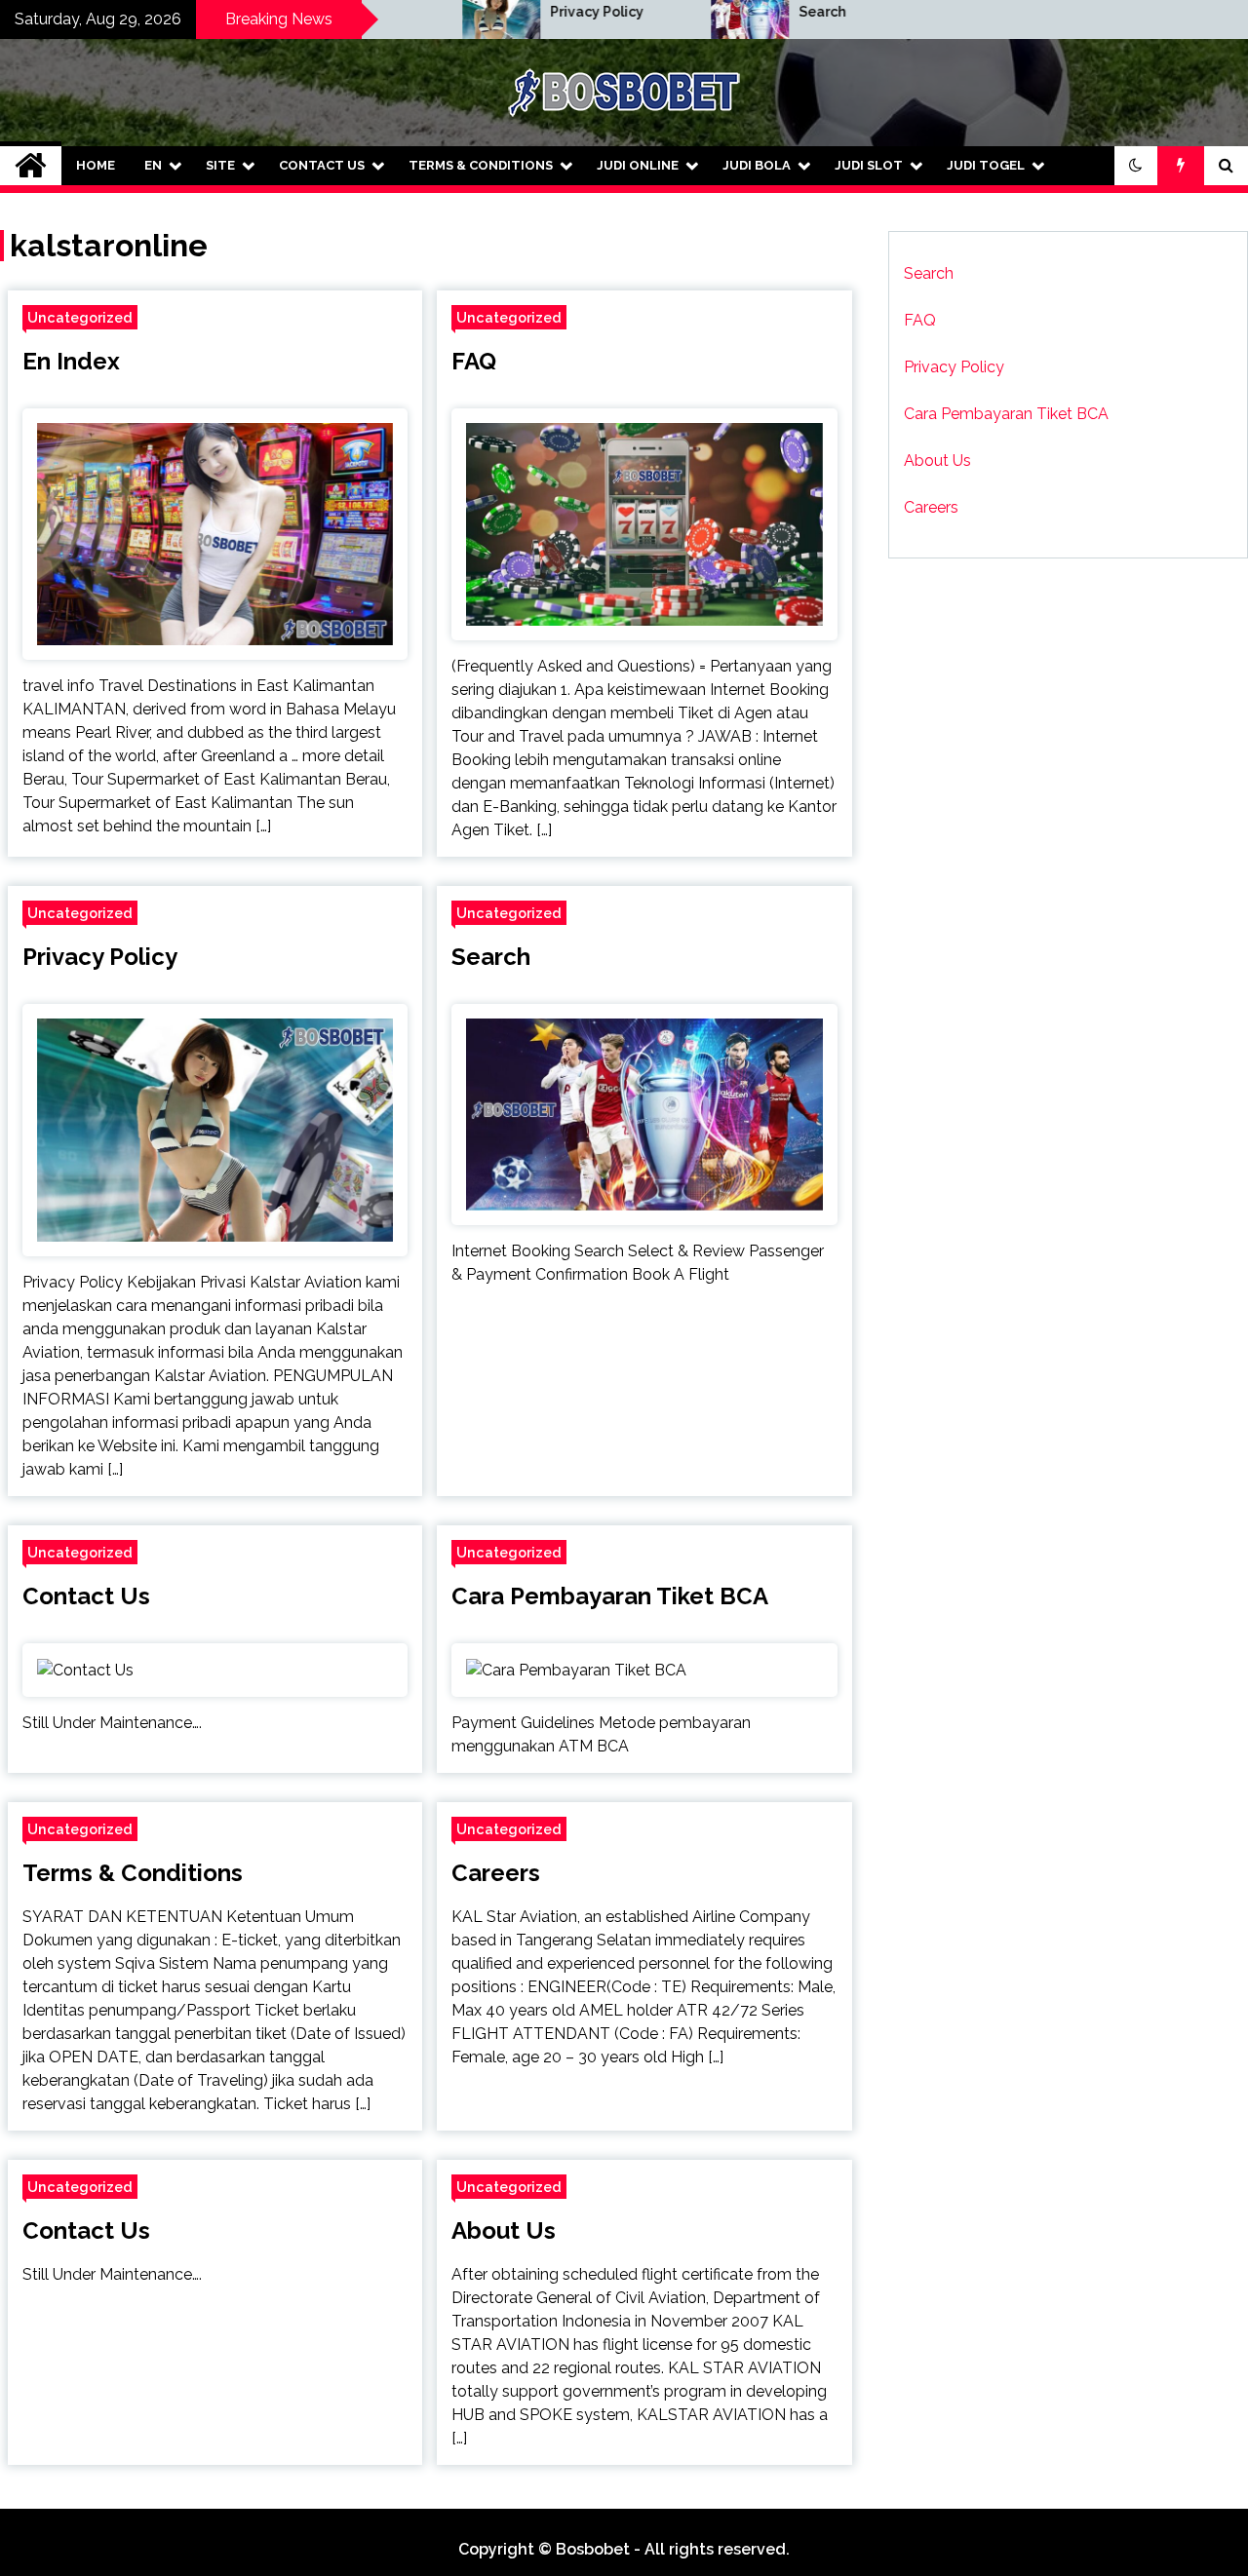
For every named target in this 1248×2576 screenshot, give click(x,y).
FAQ (474, 361)
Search (753, 12)
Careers (496, 1873)
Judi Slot (869, 165)
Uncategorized (80, 317)
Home (96, 165)
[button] (1136, 166)
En (153, 165)
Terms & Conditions (481, 165)
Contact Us (322, 165)
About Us (504, 2230)
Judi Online (638, 165)
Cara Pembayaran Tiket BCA (610, 1596)
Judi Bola (757, 165)
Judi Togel (986, 165)
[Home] (31, 166)
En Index (71, 361)
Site (220, 165)
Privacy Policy (527, 12)
